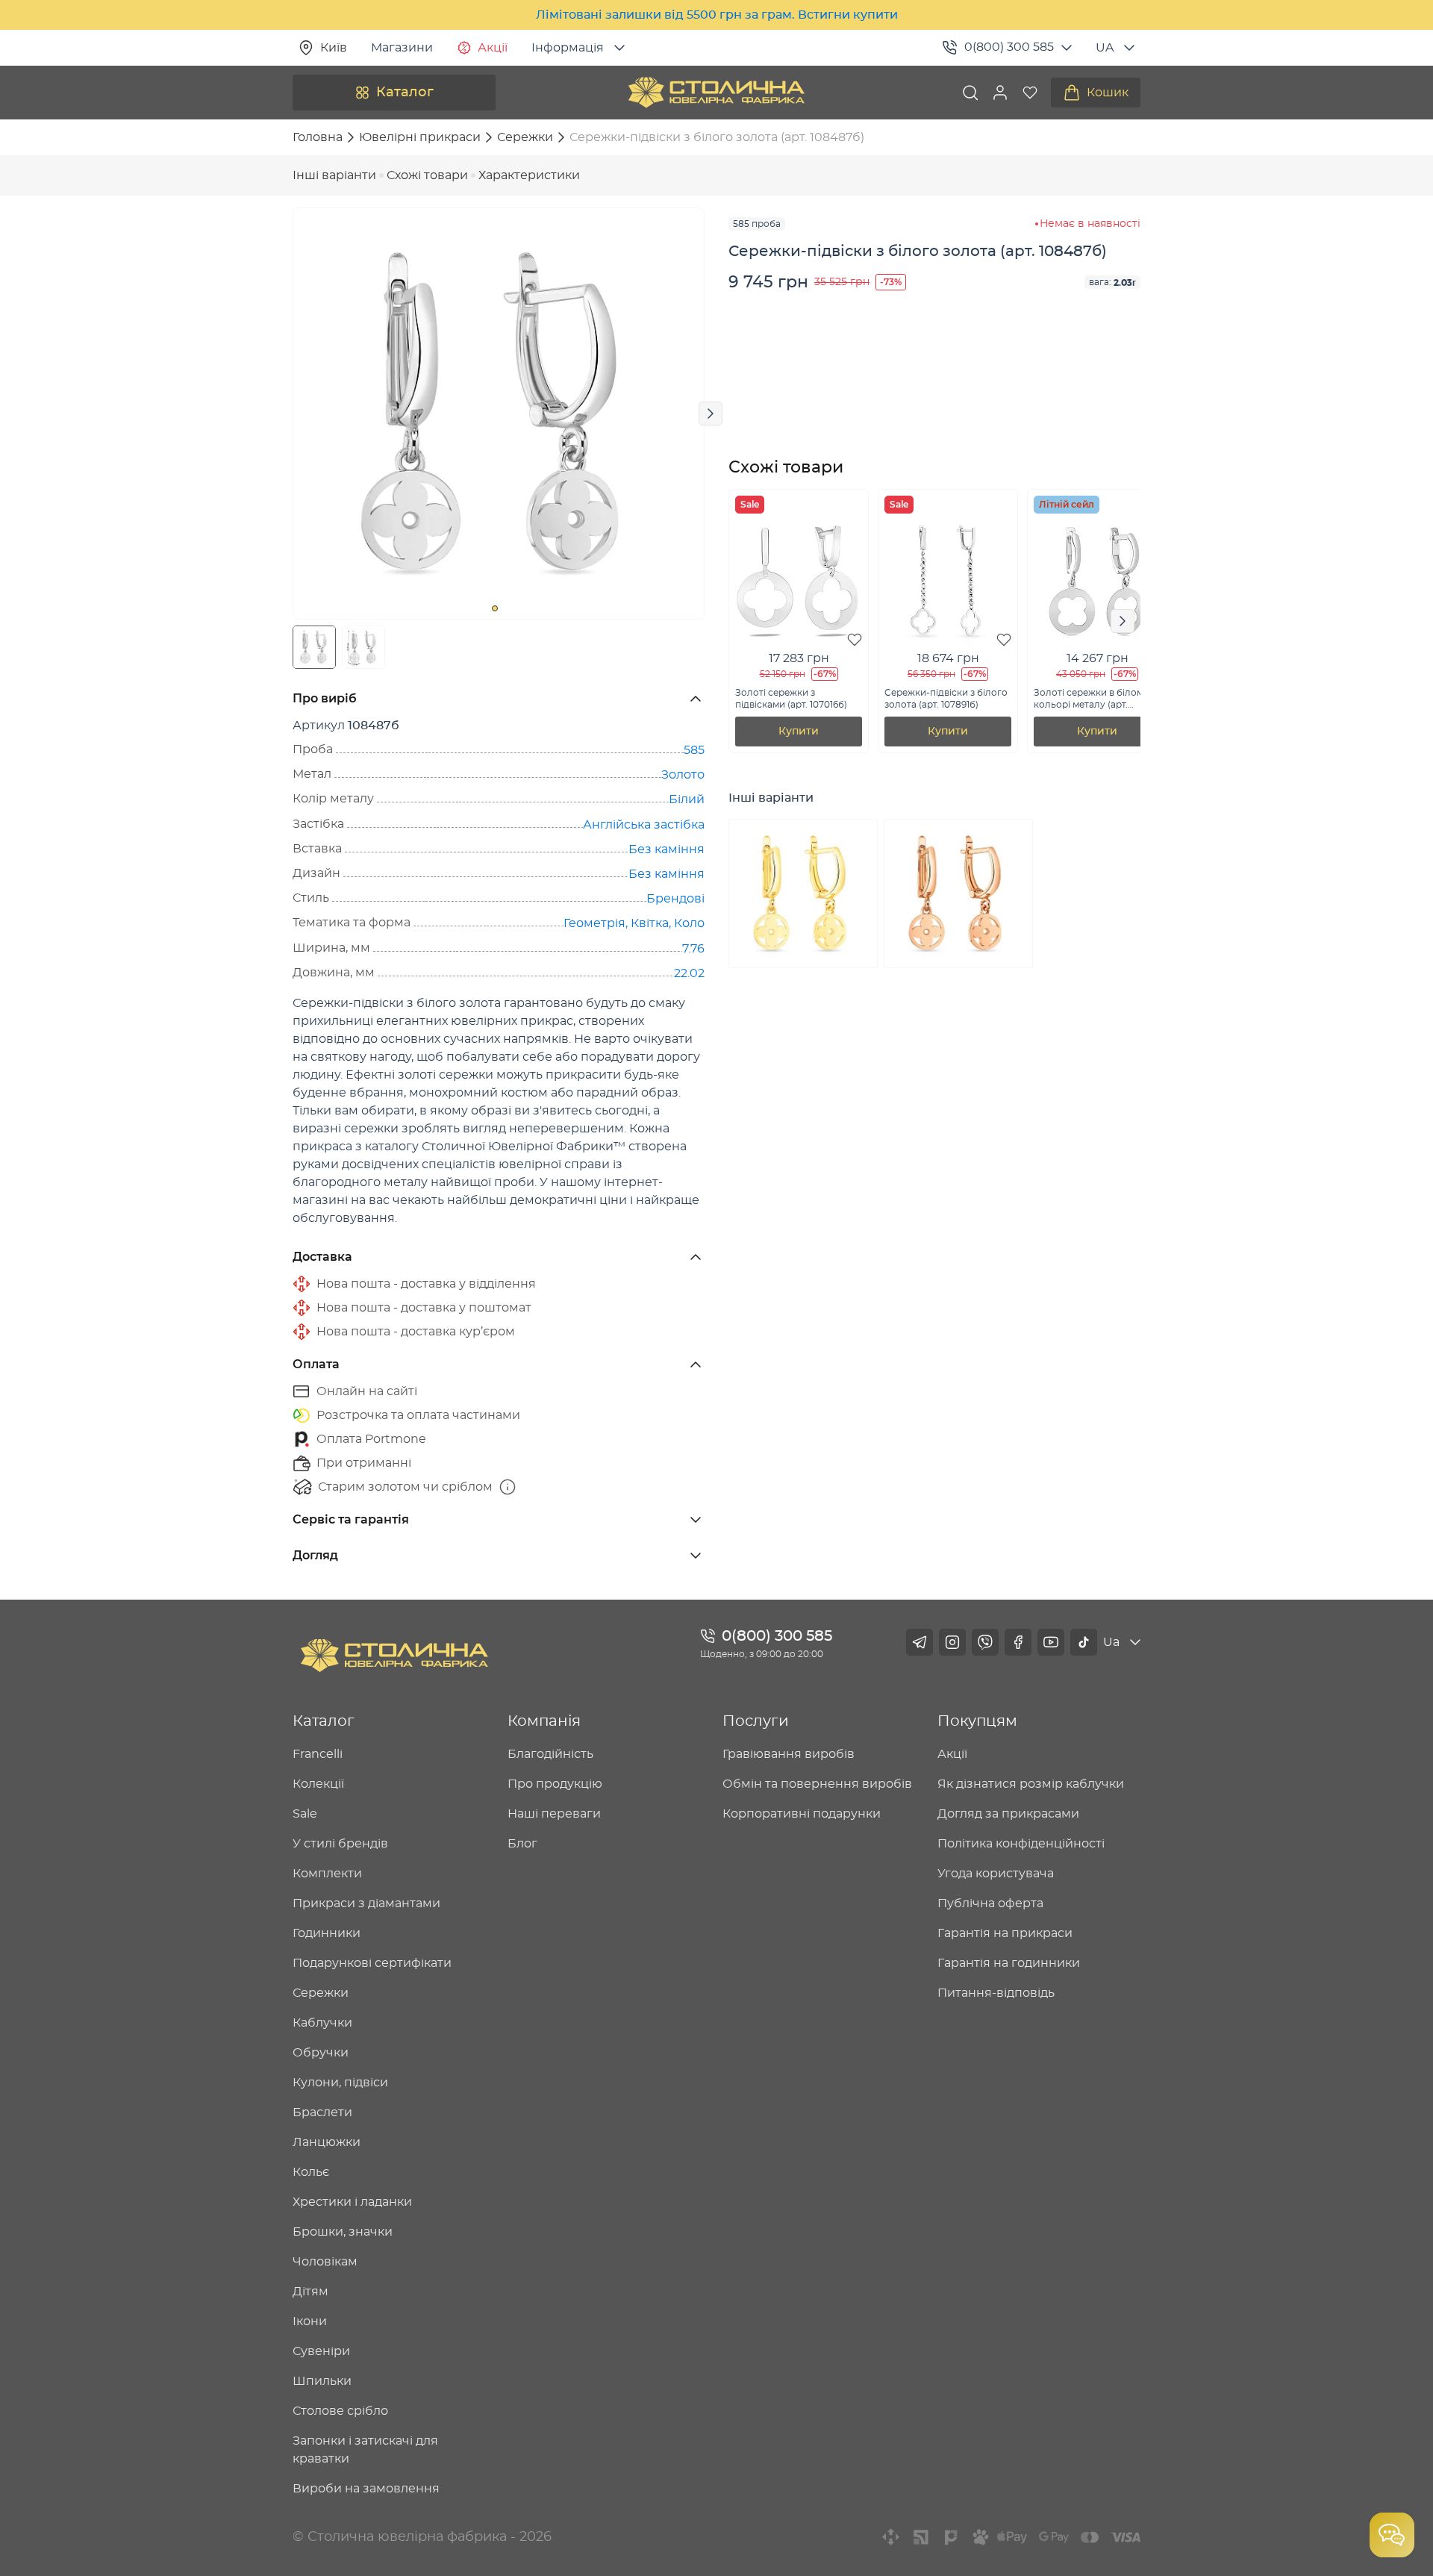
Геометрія (594, 923)
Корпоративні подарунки (802, 1814)
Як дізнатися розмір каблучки (1031, 1784)
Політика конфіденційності (1021, 1844)
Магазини (402, 48)
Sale (305, 1814)
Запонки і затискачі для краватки (365, 2450)
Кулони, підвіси (340, 2083)
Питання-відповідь (996, 1993)
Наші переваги (554, 1814)
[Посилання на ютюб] (1051, 1642)
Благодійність (550, 1754)
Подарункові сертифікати (372, 1963)
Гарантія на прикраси (1005, 1933)
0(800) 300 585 (1009, 47)
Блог (522, 1844)
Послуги (756, 1721)
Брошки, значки (343, 2232)
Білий (687, 799)
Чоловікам (325, 2262)
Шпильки (322, 2381)
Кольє (311, 2172)
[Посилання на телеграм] (920, 1642)
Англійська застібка (644, 825)
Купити (799, 732)
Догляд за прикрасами (1008, 1814)
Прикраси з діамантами (366, 1903)
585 (694, 750)
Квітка (650, 923)
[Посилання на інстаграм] (952, 1642)
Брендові (675, 899)
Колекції (318, 1784)
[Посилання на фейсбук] (1018, 1642)
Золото (683, 775)
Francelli (318, 1754)
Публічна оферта (990, 1903)
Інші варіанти (334, 175)
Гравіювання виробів (789, 1754)
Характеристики (529, 175)
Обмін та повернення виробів (817, 1784)
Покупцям (977, 1721)
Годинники (327, 1933)
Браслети (322, 2112)
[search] (970, 93)
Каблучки (322, 2023)
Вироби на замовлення (366, 2489)
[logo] (716, 93)
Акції (493, 48)
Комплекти (327, 1874)
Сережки (321, 1993)
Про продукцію (555, 1784)
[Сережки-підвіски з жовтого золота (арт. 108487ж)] (803, 894)
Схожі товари (427, 175)
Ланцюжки (327, 2142)
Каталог (405, 93)
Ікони (310, 2321)
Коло (689, 923)
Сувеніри (321, 2351)
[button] (1000, 93)
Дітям (310, 2292)
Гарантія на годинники (1009, 1963)
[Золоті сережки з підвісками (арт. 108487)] (958, 894)
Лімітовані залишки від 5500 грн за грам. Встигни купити (717, 15)
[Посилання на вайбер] (985, 1642)
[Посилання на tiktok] (1084, 1642)
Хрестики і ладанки (352, 2202)
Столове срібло (340, 2411)
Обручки (321, 2053)
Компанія (544, 1721)
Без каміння (666, 849)
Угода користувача (996, 1874)
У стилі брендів (340, 1844)
